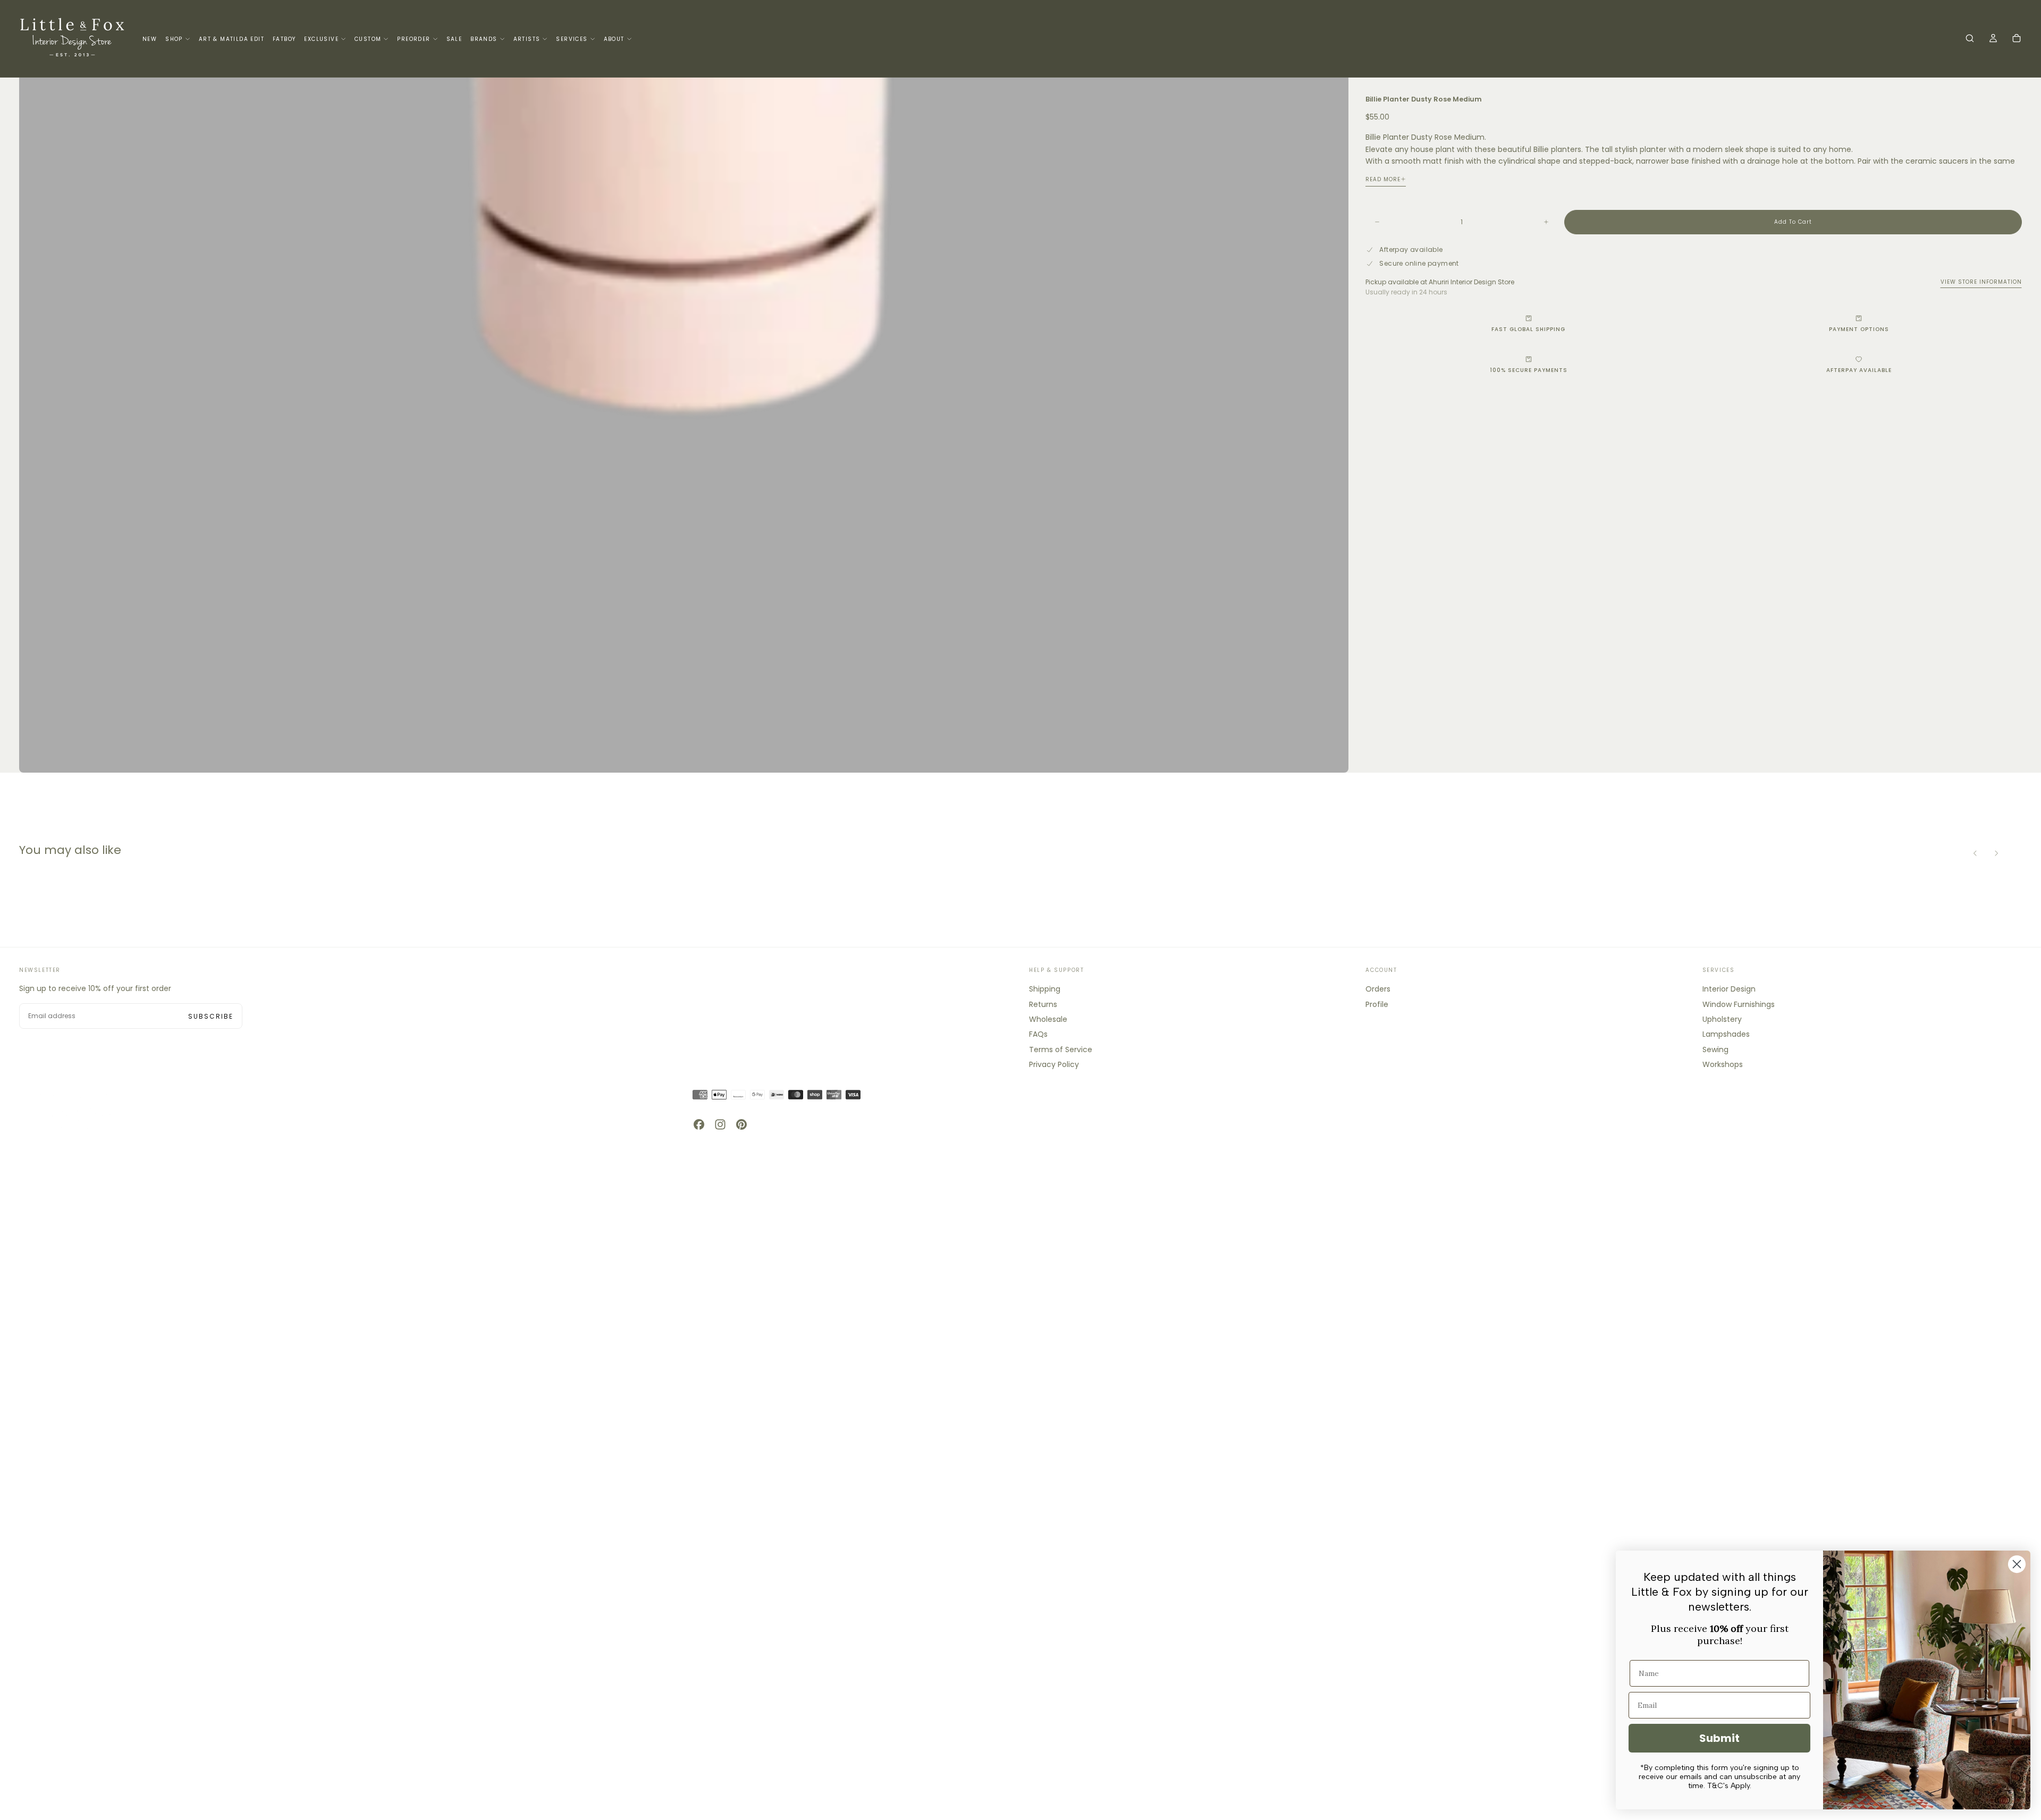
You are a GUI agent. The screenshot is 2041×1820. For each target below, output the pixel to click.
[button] (1970, 39)
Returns (1043, 1004)
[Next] (1996, 853)
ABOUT (614, 39)
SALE (454, 39)
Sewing (1715, 1049)
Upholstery (1722, 1019)
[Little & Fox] (72, 1109)
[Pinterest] (741, 1124)
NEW (150, 39)
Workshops (1723, 1064)
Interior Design (1729, 989)
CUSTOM (368, 39)
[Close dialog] (2017, 1564)
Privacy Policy (1054, 1064)
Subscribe (211, 1016)
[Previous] (1975, 853)
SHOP (174, 39)
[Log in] (1993, 39)
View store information (1981, 282)
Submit (1719, 1738)
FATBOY (284, 39)
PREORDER (414, 39)
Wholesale (1048, 1019)
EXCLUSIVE (321, 39)
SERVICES (572, 39)
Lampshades (1726, 1034)
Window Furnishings (1739, 1004)
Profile (1377, 1004)
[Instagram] (720, 1124)
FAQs (1038, 1034)
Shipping (1045, 989)
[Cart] (2017, 39)
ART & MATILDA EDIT (231, 39)
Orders (1378, 989)
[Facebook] (699, 1124)
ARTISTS (527, 39)
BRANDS (484, 39)
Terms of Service (1061, 1049)
